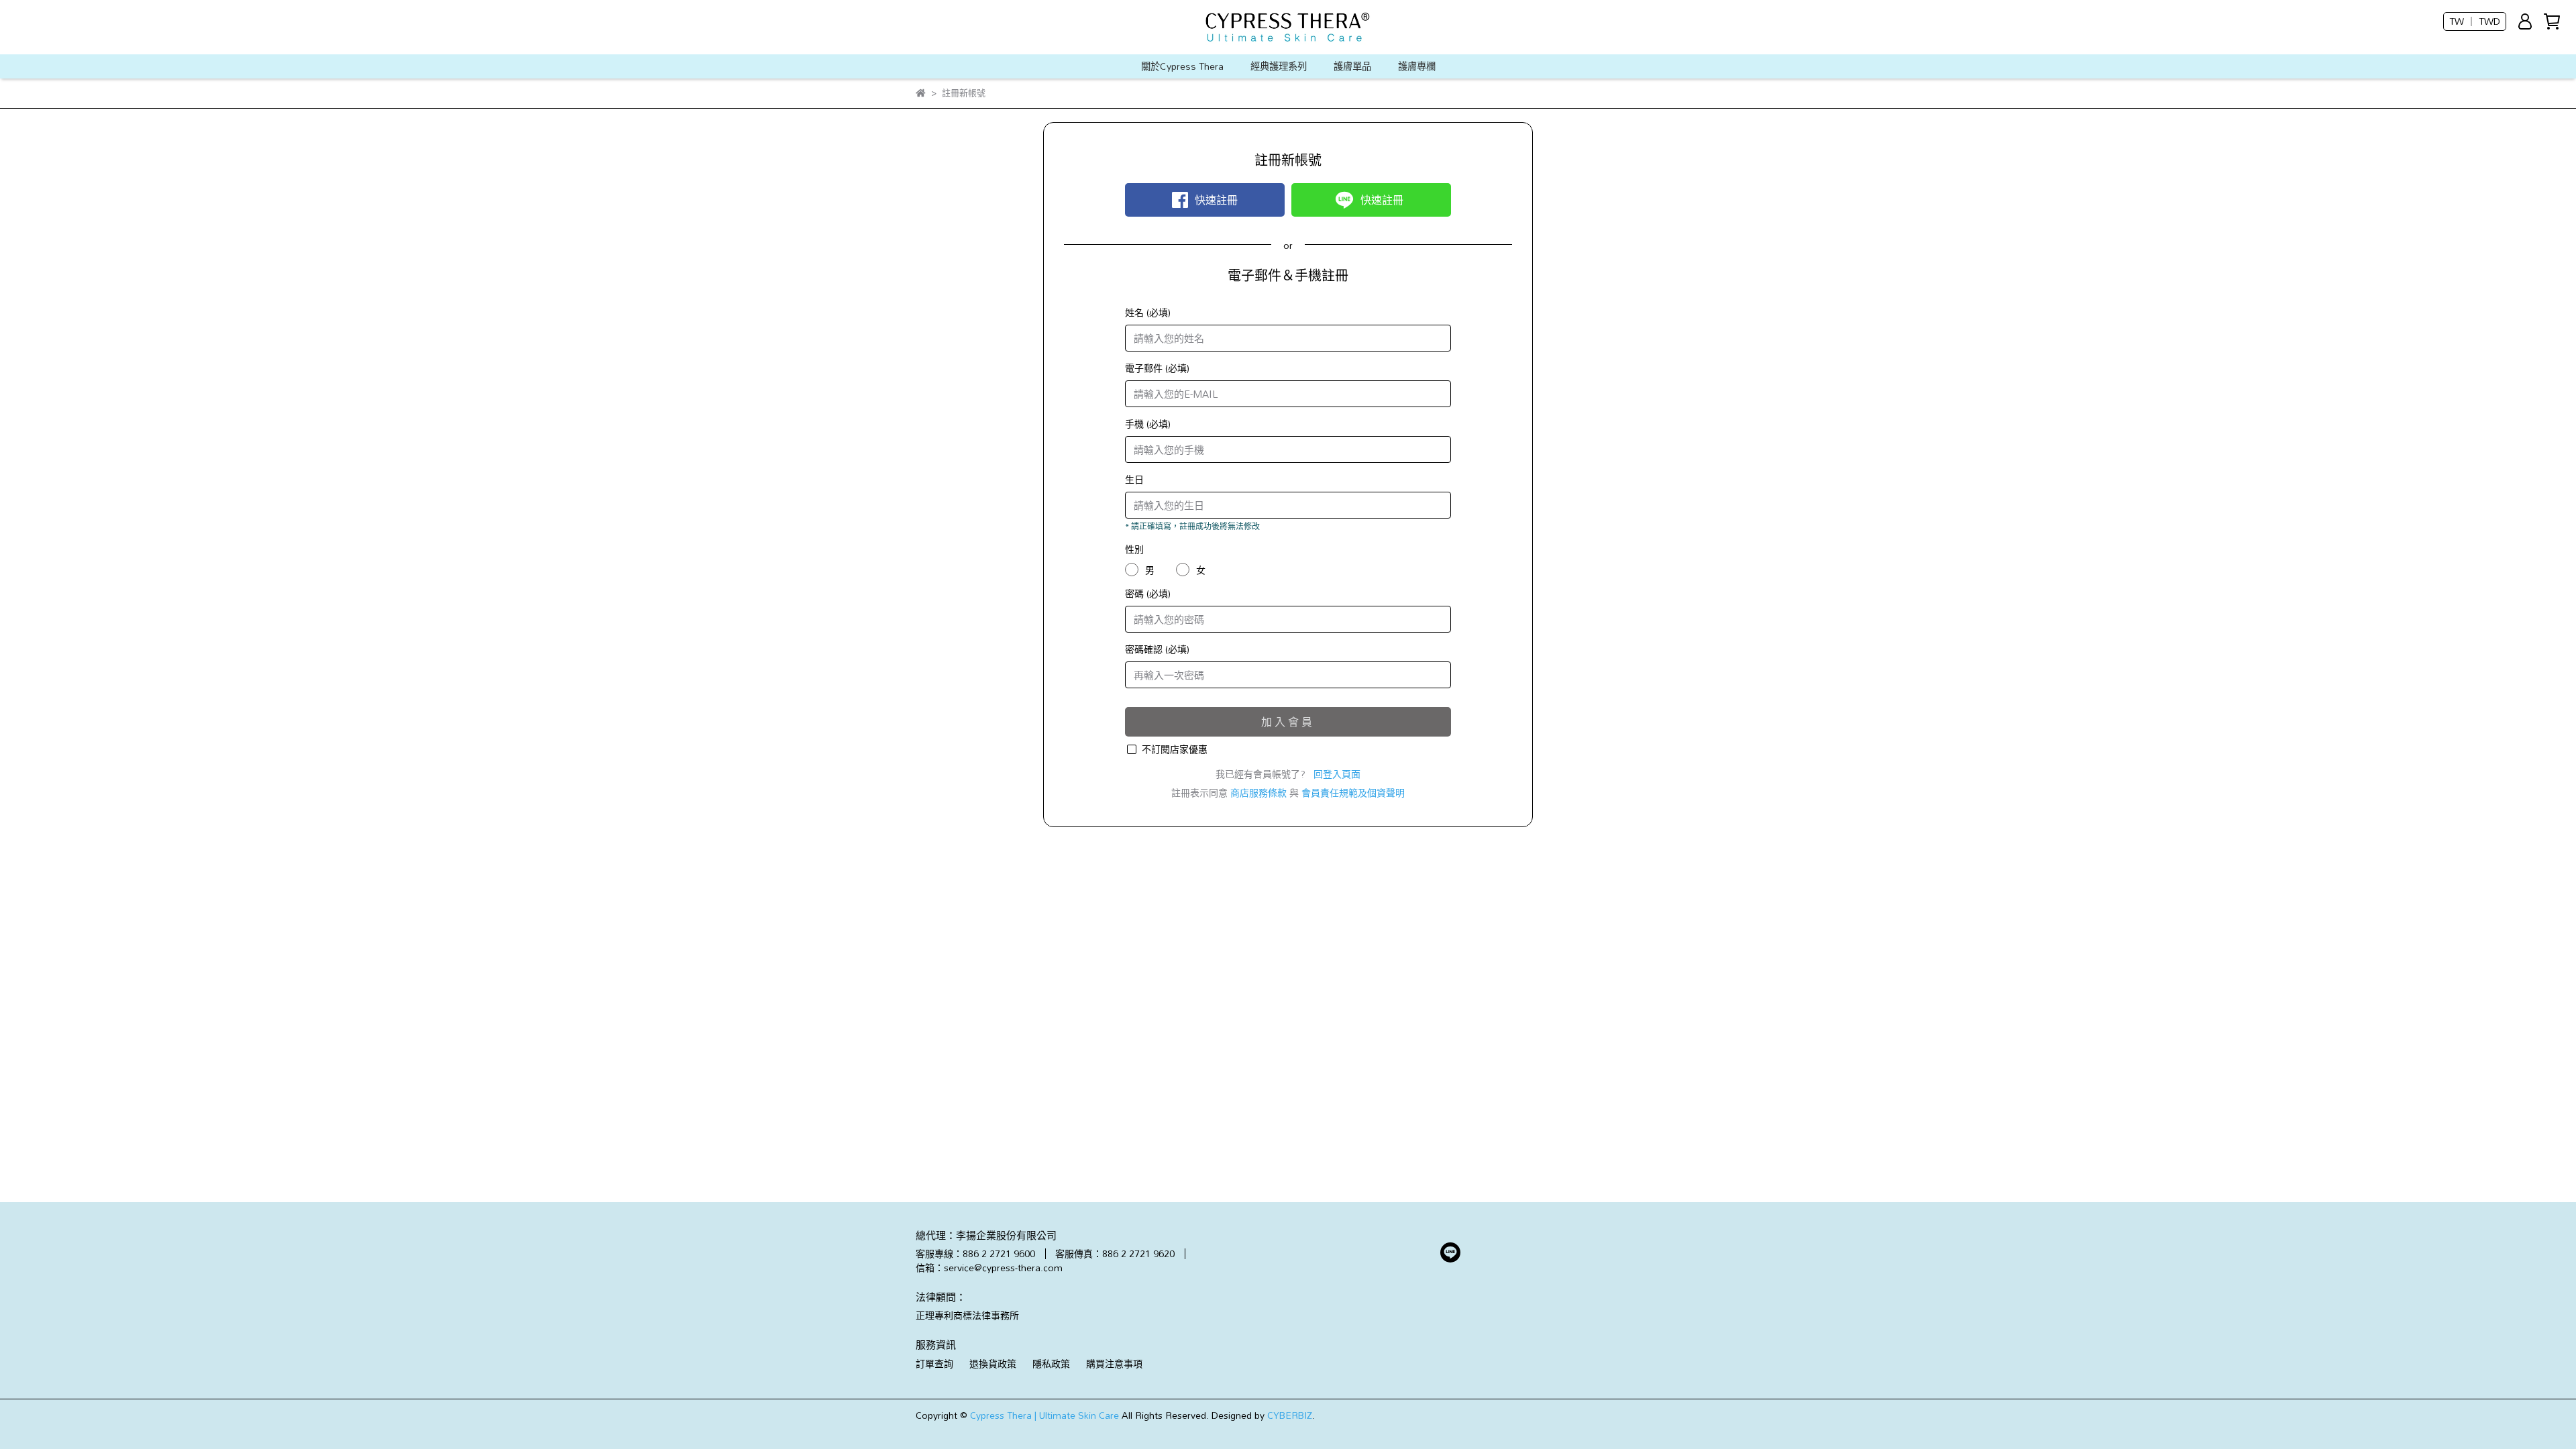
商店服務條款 (1258, 793)
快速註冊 (1216, 200)
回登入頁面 (1337, 774)
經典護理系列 (1279, 66)
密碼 (1148, 593)
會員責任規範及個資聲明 (1353, 793)
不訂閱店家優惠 (1175, 749)
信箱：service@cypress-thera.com (989, 1268)
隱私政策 (1051, 1363)
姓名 (1148, 312)
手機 (1148, 424)
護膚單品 (1352, 66)
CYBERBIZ (1290, 1415)
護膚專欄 (1417, 66)
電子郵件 (1157, 368)
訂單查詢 (934, 1363)
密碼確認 (1157, 649)
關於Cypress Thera (1182, 66)
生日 (1134, 479)
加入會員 (1288, 722)
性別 (1134, 549)
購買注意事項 (1114, 1363)
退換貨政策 (993, 1363)
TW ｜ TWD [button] (2475, 21)
